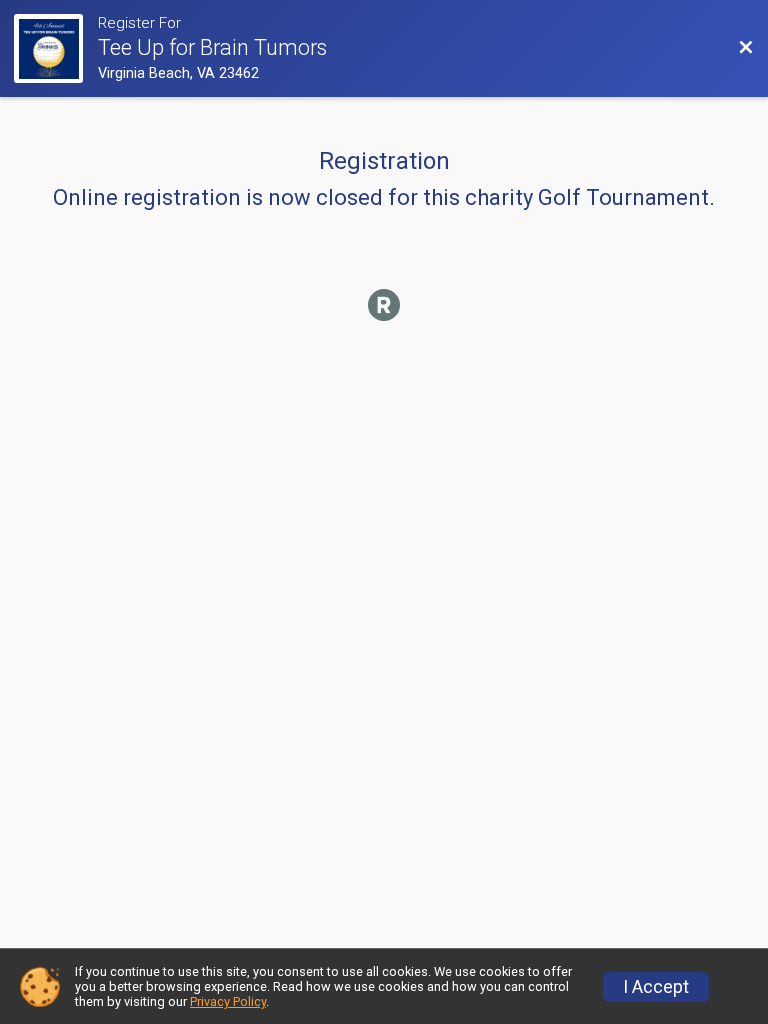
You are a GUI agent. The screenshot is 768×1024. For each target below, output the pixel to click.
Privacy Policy (228, 1001)
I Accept (656, 987)
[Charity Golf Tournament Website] (56, 48)
